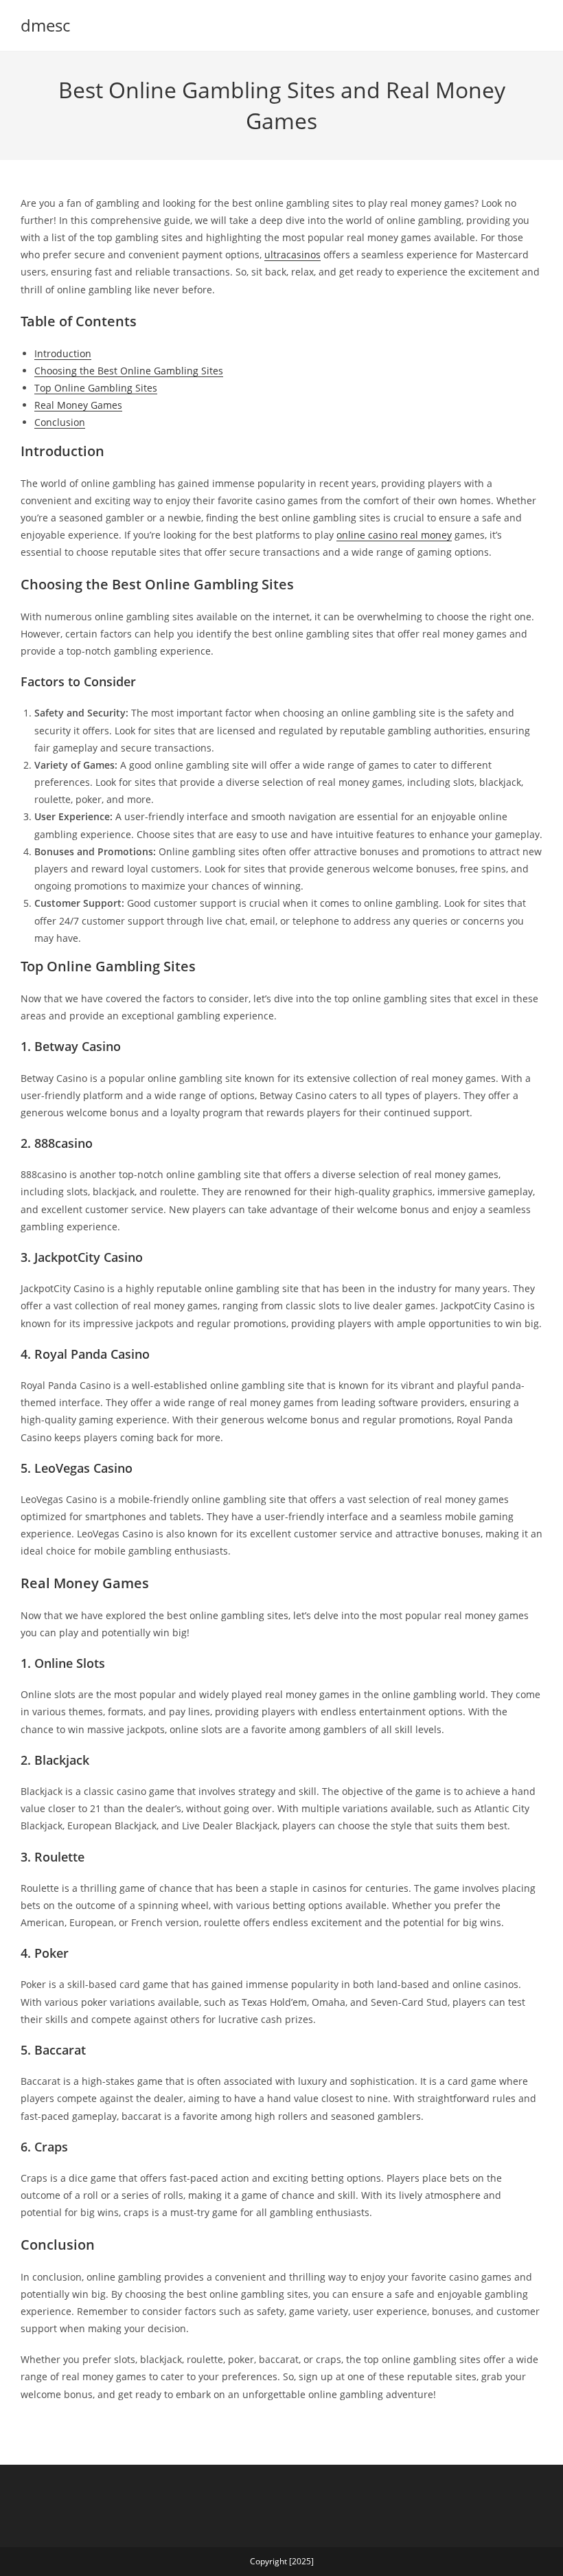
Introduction (63, 353)
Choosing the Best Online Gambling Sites (129, 371)
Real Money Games (78, 405)
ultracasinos (292, 255)
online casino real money (394, 535)
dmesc (45, 25)
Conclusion (60, 422)
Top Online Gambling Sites (96, 388)
